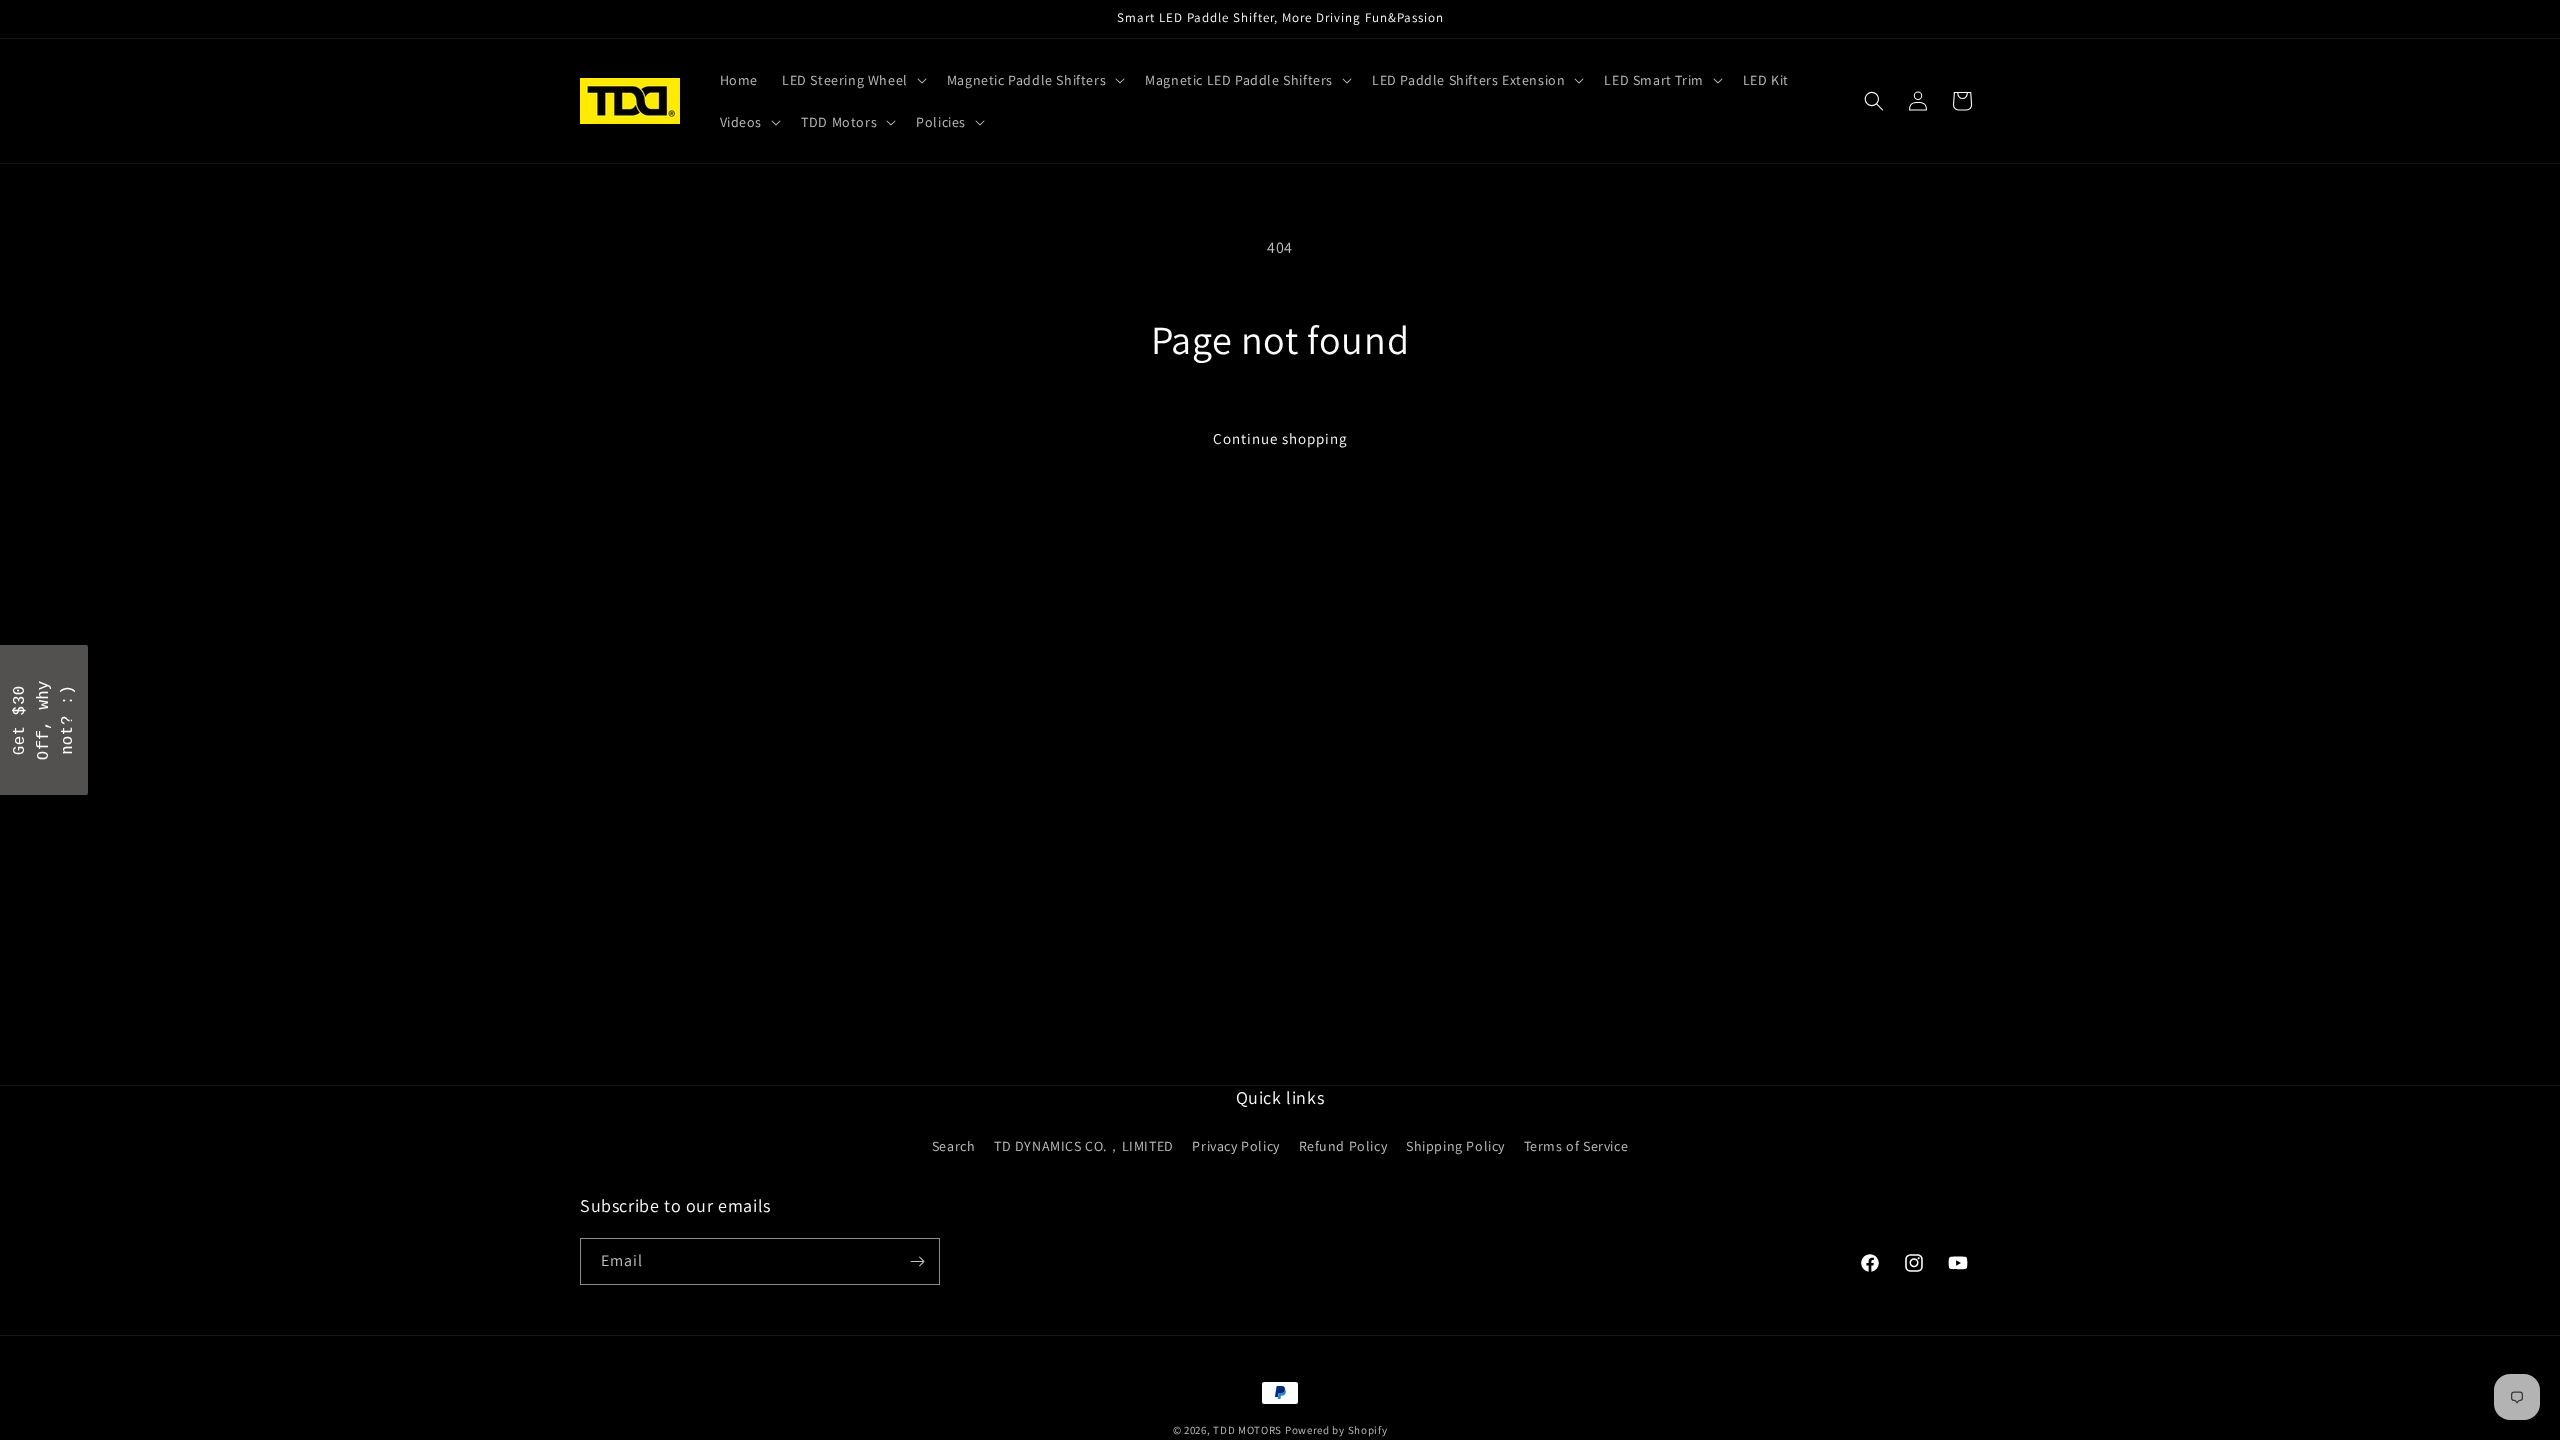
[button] (852, 80)
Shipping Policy (1455, 1146)
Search (954, 1146)
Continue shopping (1280, 438)
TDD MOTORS (1249, 1430)
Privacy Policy (1235, 1146)
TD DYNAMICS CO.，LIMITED (1084, 1146)
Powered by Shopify (1336, 1430)
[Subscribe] (917, 1261)
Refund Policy (1343, 1146)
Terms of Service (1576, 1146)
